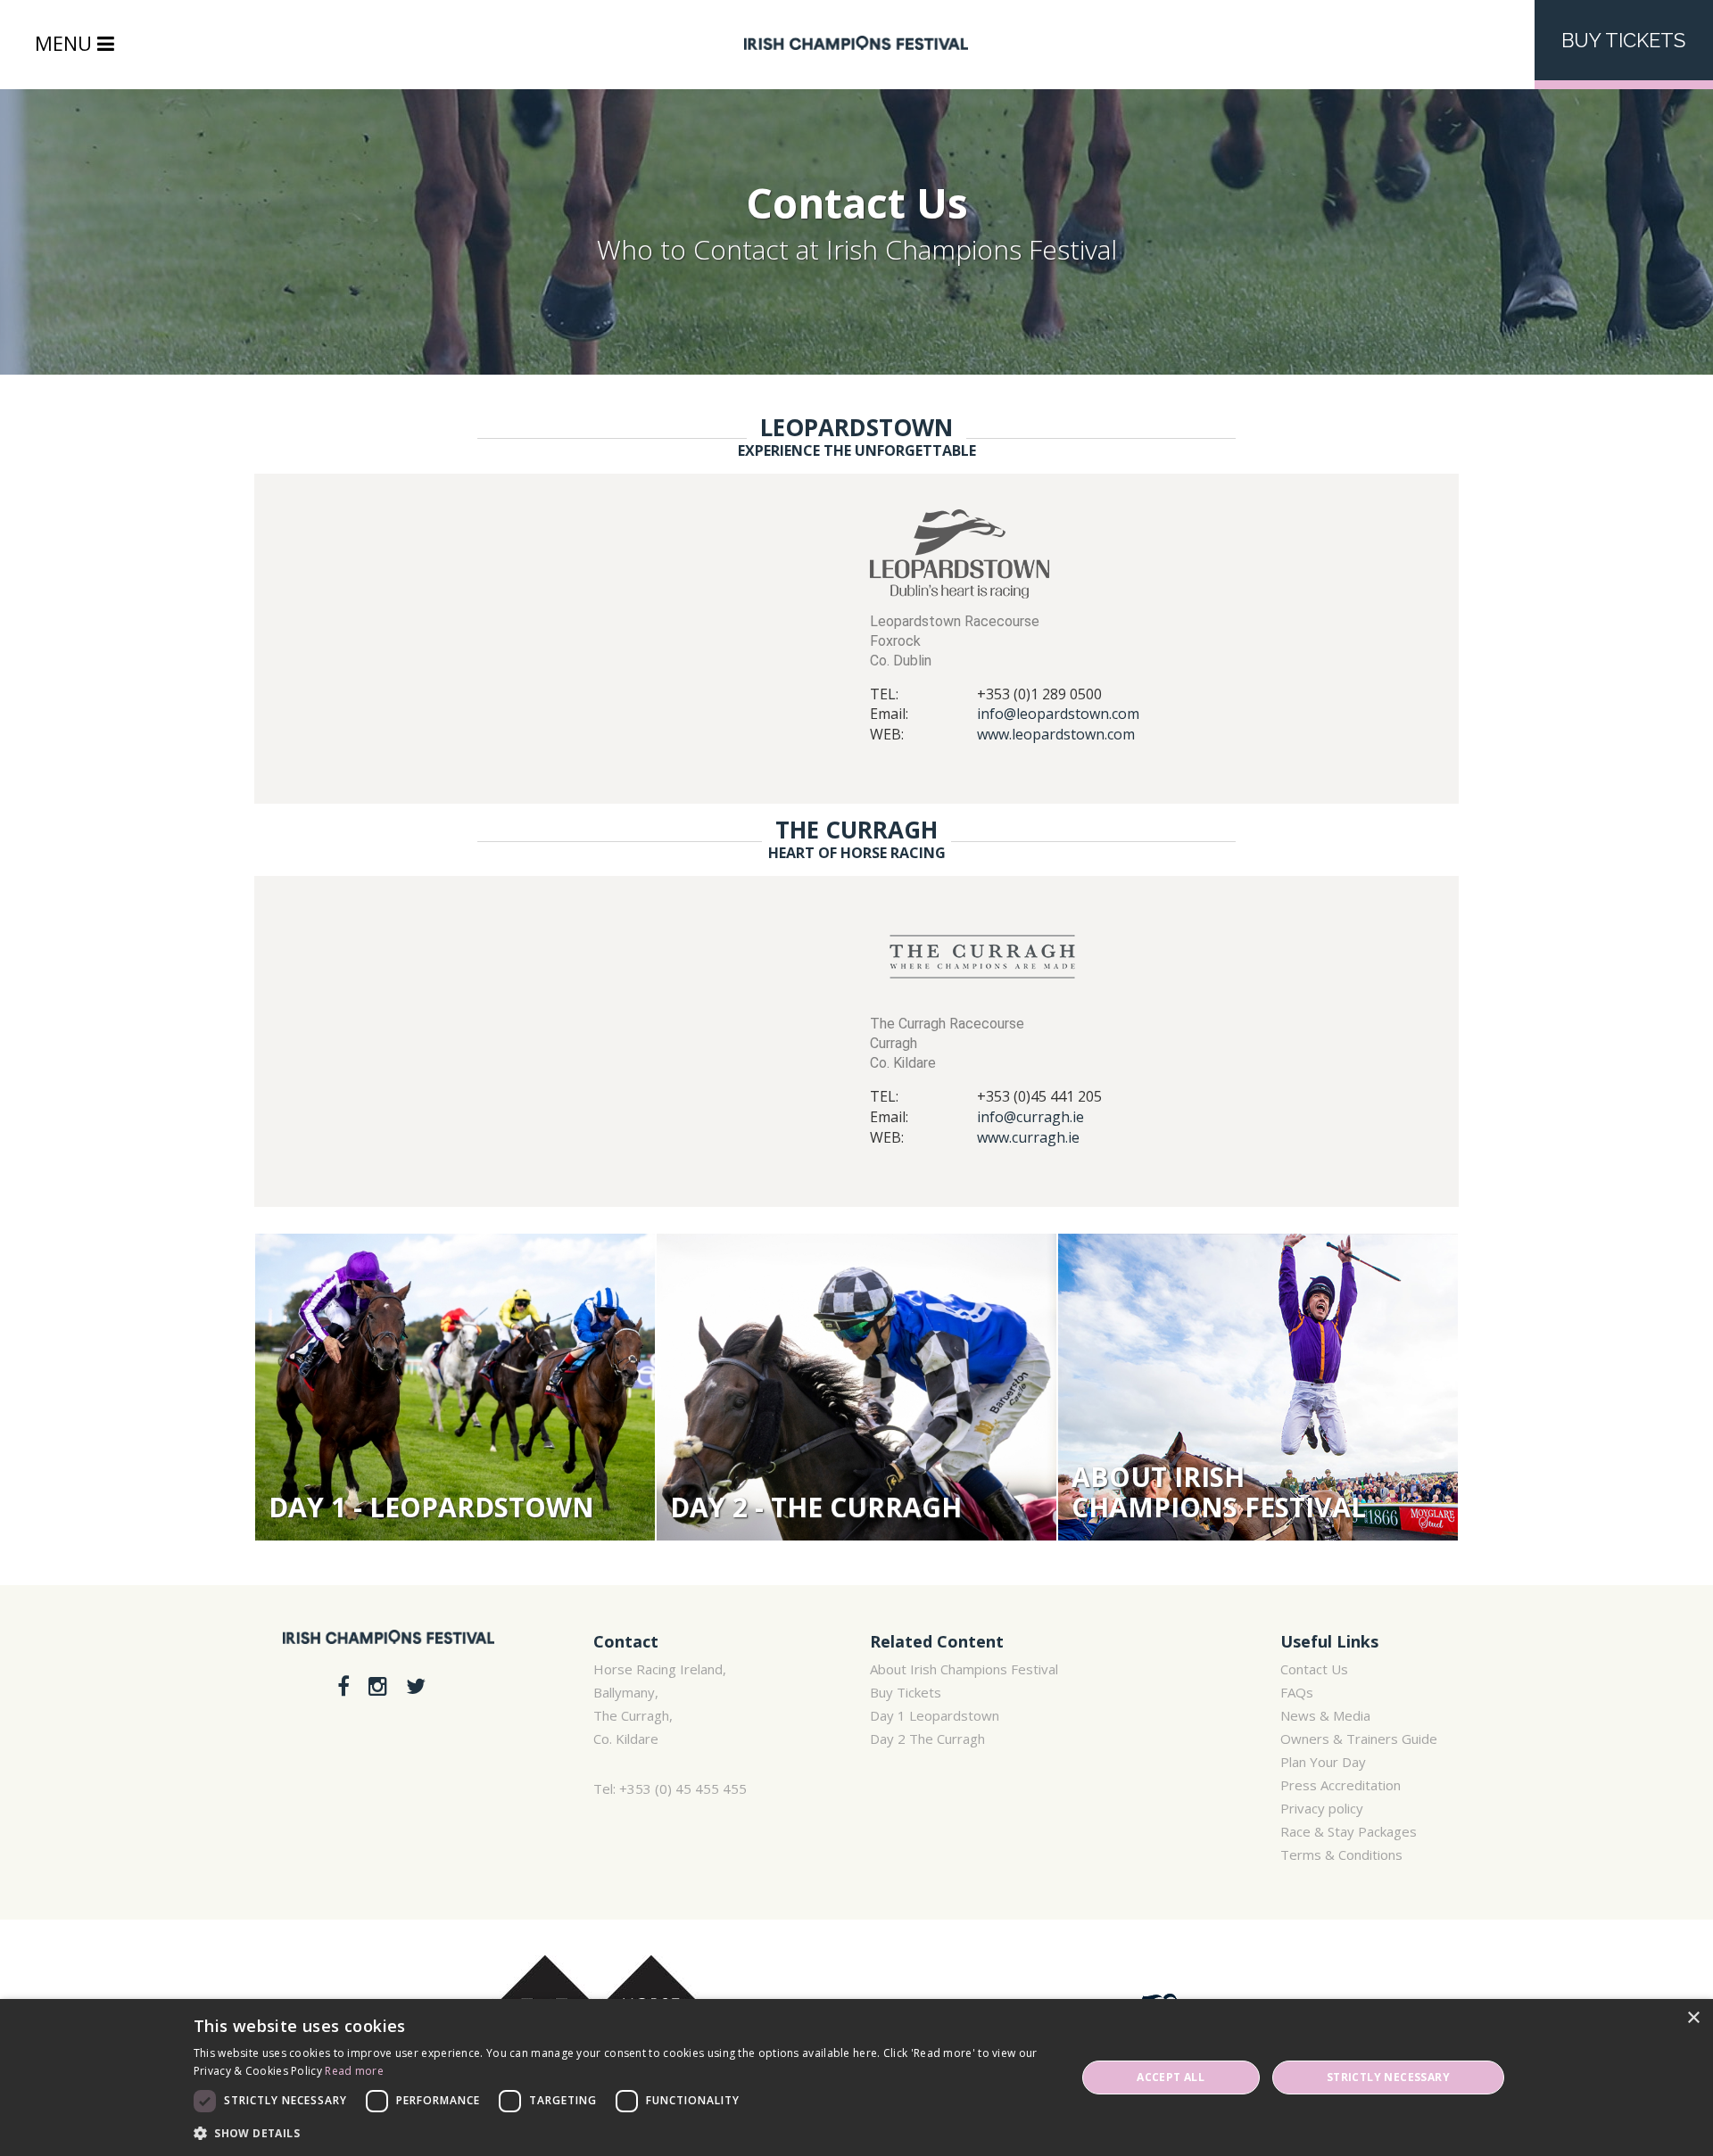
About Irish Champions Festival (964, 1669)
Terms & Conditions (1341, 1854)
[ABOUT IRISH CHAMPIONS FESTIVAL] (1258, 1388)
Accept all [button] (1171, 2077)
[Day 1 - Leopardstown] (455, 1388)
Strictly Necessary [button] (1388, 2077)
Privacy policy (1322, 1808)
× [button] (1693, 2018)
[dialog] (856, 2078)
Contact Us (1314, 1669)
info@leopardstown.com (1058, 714)
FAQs (1297, 1692)
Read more (354, 2071)
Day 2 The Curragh (927, 1739)
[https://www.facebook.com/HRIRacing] (346, 1685)
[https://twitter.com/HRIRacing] (416, 1685)
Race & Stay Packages (1349, 1831)
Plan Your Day (1323, 1762)
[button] (622, 2132)
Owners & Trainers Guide (1359, 1739)
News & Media (1325, 1715)
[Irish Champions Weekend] (389, 1649)
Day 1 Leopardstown (935, 1715)
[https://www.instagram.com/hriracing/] (381, 1685)
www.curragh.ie (1028, 1137)
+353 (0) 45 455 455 (683, 1788)
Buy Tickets (1623, 40)
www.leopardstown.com (1056, 734)
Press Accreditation (1341, 1785)
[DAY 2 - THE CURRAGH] (856, 1388)
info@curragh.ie (1030, 1117)
